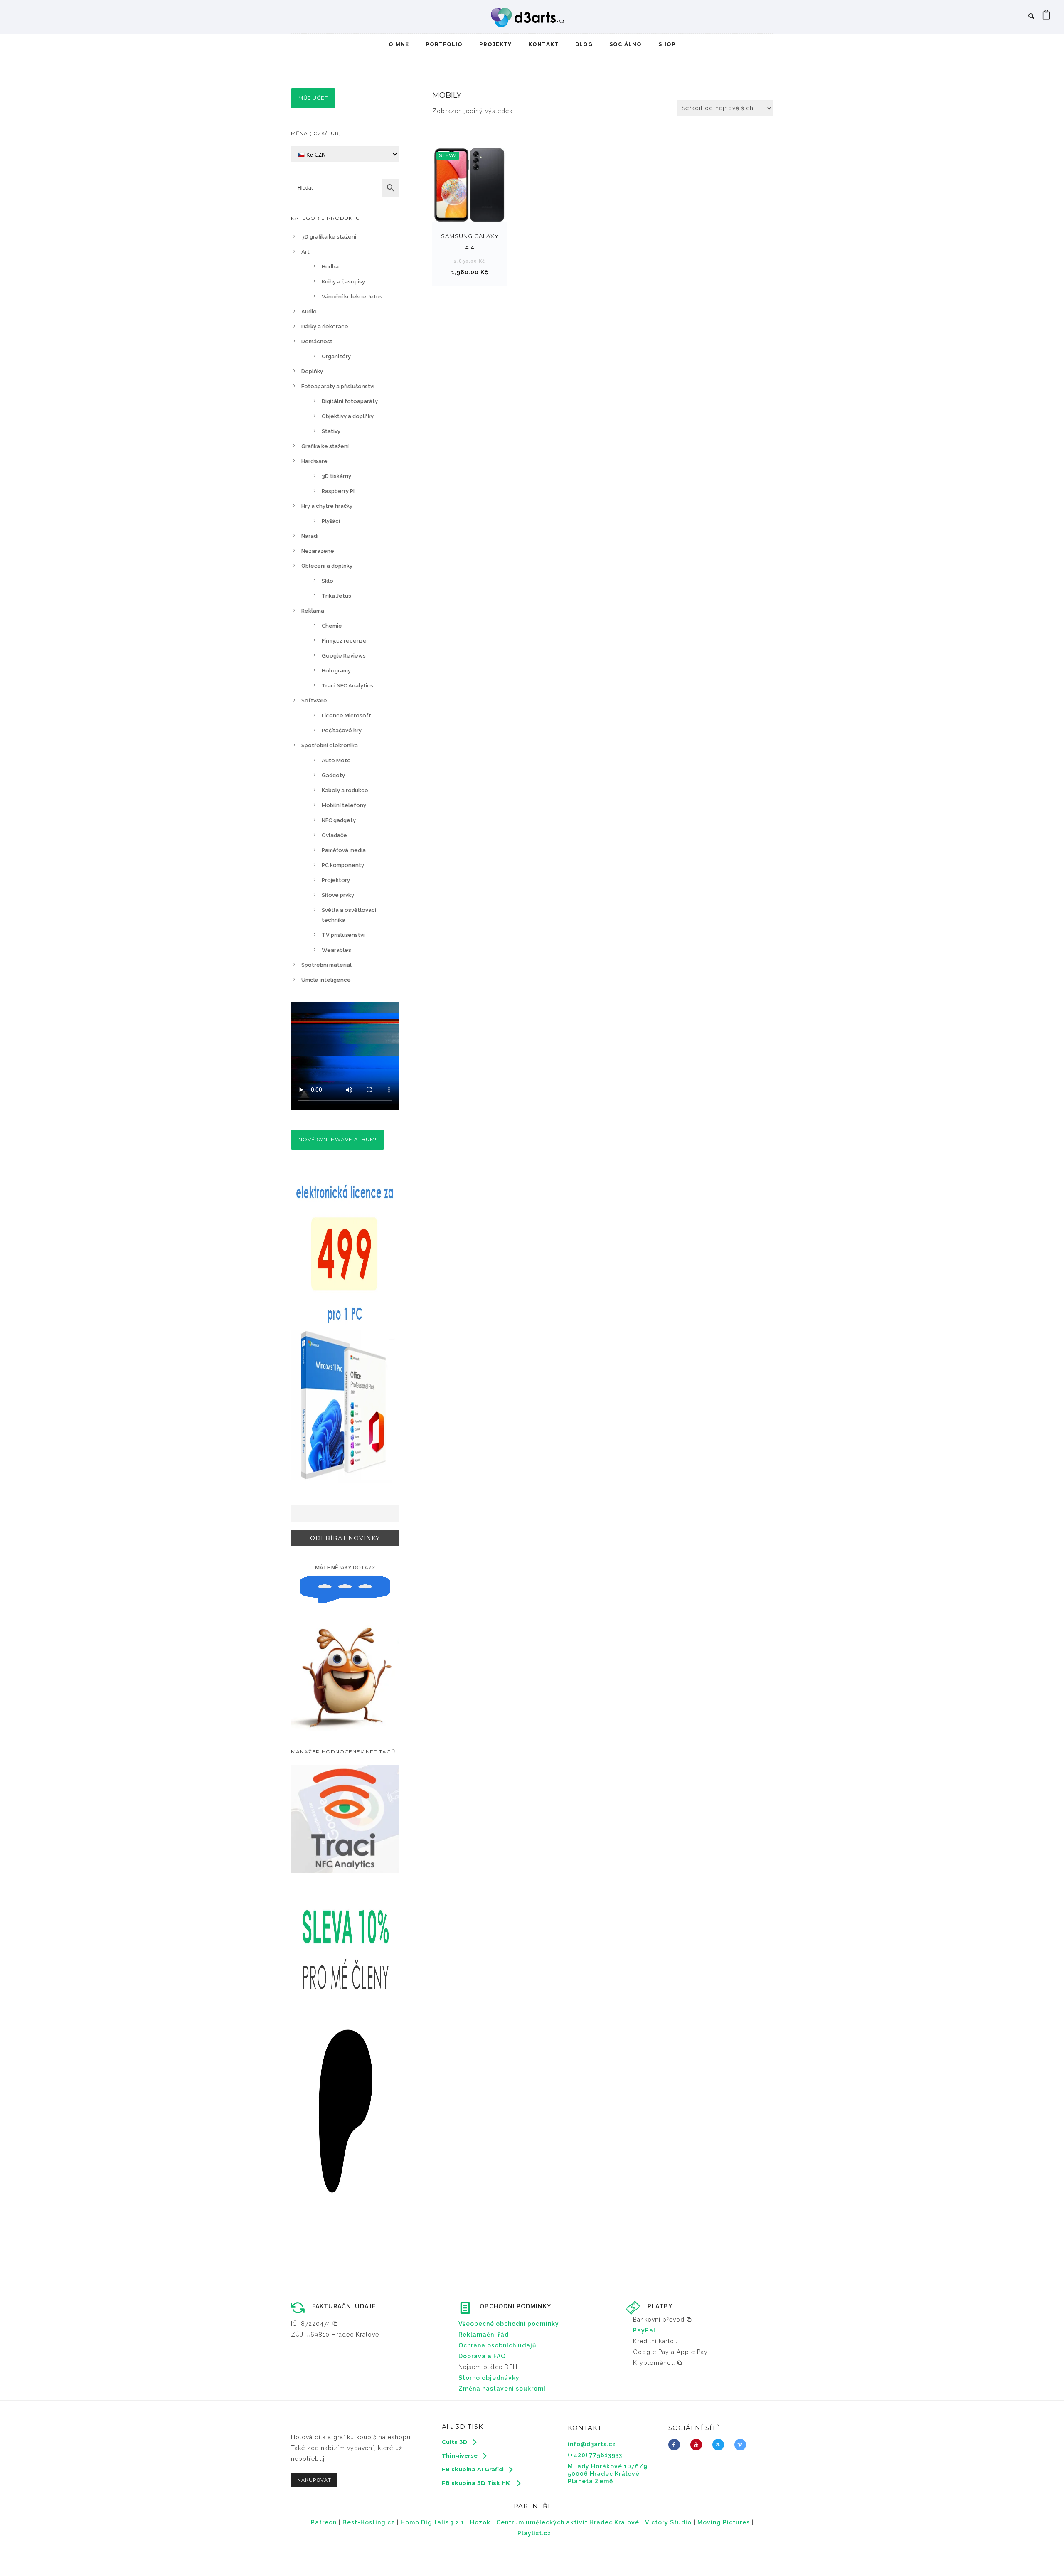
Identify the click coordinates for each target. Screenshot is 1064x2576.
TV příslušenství (343, 935)
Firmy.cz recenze (344, 641)
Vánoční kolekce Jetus (352, 297)
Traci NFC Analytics (347, 686)
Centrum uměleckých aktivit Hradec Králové (568, 2522)
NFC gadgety (339, 820)
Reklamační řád (484, 2335)
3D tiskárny (336, 476)
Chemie (332, 626)
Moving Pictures (724, 2522)
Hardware (314, 461)
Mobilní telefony (344, 805)
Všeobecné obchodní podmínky (509, 2324)
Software (314, 701)
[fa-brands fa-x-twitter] (720, 2445)
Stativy (331, 431)
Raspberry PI (338, 491)
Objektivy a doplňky (348, 416)
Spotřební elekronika (330, 745)
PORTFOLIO (444, 44)
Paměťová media (344, 850)
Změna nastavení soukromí (502, 2389)
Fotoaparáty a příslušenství (338, 386)
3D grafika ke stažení (329, 237)
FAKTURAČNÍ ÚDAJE (344, 2306)
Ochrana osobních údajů (498, 2345)
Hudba (330, 267)
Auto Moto (336, 760)
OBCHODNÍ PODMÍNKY (515, 2306)
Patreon (324, 2522)
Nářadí (310, 536)
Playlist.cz (534, 2533)
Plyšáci (331, 521)
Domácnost (317, 341)
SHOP (667, 44)
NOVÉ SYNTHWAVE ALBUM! (337, 1139)
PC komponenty (343, 865)
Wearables (336, 950)
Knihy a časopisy (343, 282)
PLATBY (660, 2306)
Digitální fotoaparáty (350, 401)
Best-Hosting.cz (369, 2522)
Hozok (480, 2522)
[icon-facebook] (676, 2445)
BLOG (584, 44)
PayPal (644, 2330)
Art (305, 252)
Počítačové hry (342, 730)
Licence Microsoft (346, 715)
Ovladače (334, 835)
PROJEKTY (495, 44)
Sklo (328, 581)
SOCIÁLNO (626, 44)
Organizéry (336, 356)
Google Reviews (344, 656)
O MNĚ (399, 44)
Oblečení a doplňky (327, 566)
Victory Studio (668, 2522)
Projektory (336, 880)
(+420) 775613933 (595, 2455)
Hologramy (336, 671)
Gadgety (333, 775)
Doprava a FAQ (482, 2356)
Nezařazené (318, 551)
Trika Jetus (336, 596)
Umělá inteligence (326, 980)
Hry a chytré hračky (327, 506)
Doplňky (312, 371)
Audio (309, 312)
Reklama (313, 611)
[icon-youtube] (698, 2445)
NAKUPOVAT (314, 2480)
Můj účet (313, 98)
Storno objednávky (489, 2378)
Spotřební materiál (326, 965)
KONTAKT (543, 44)
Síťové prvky (338, 895)
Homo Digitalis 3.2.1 (432, 2522)
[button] (314, 2324)
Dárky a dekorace (325, 326)
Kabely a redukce (345, 790)
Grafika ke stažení (325, 446)
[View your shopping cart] (1047, 17)
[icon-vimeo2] (742, 2445)
